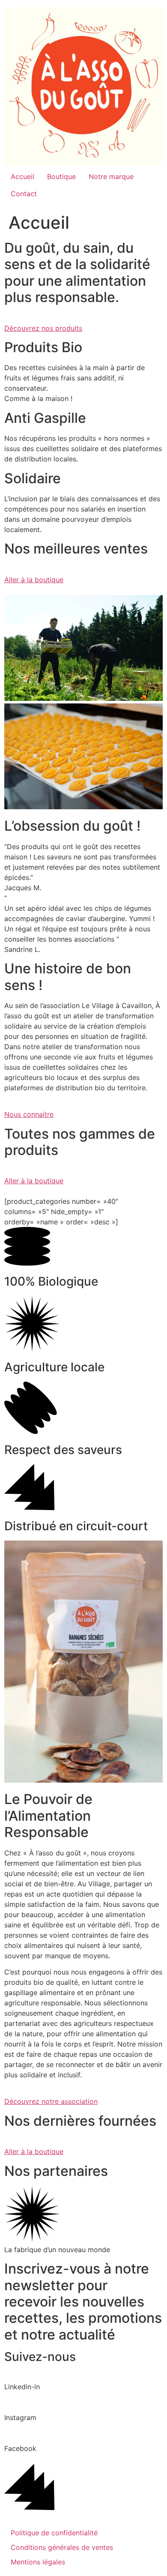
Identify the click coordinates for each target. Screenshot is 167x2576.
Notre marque (111, 177)
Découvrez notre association (51, 2101)
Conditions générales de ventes (62, 2547)
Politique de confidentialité (54, 2533)
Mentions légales (38, 2562)
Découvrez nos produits (43, 328)
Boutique (61, 177)
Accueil (22, 177)
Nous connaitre (29, 1114)
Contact (24, 194)
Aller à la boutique (34, 580)
